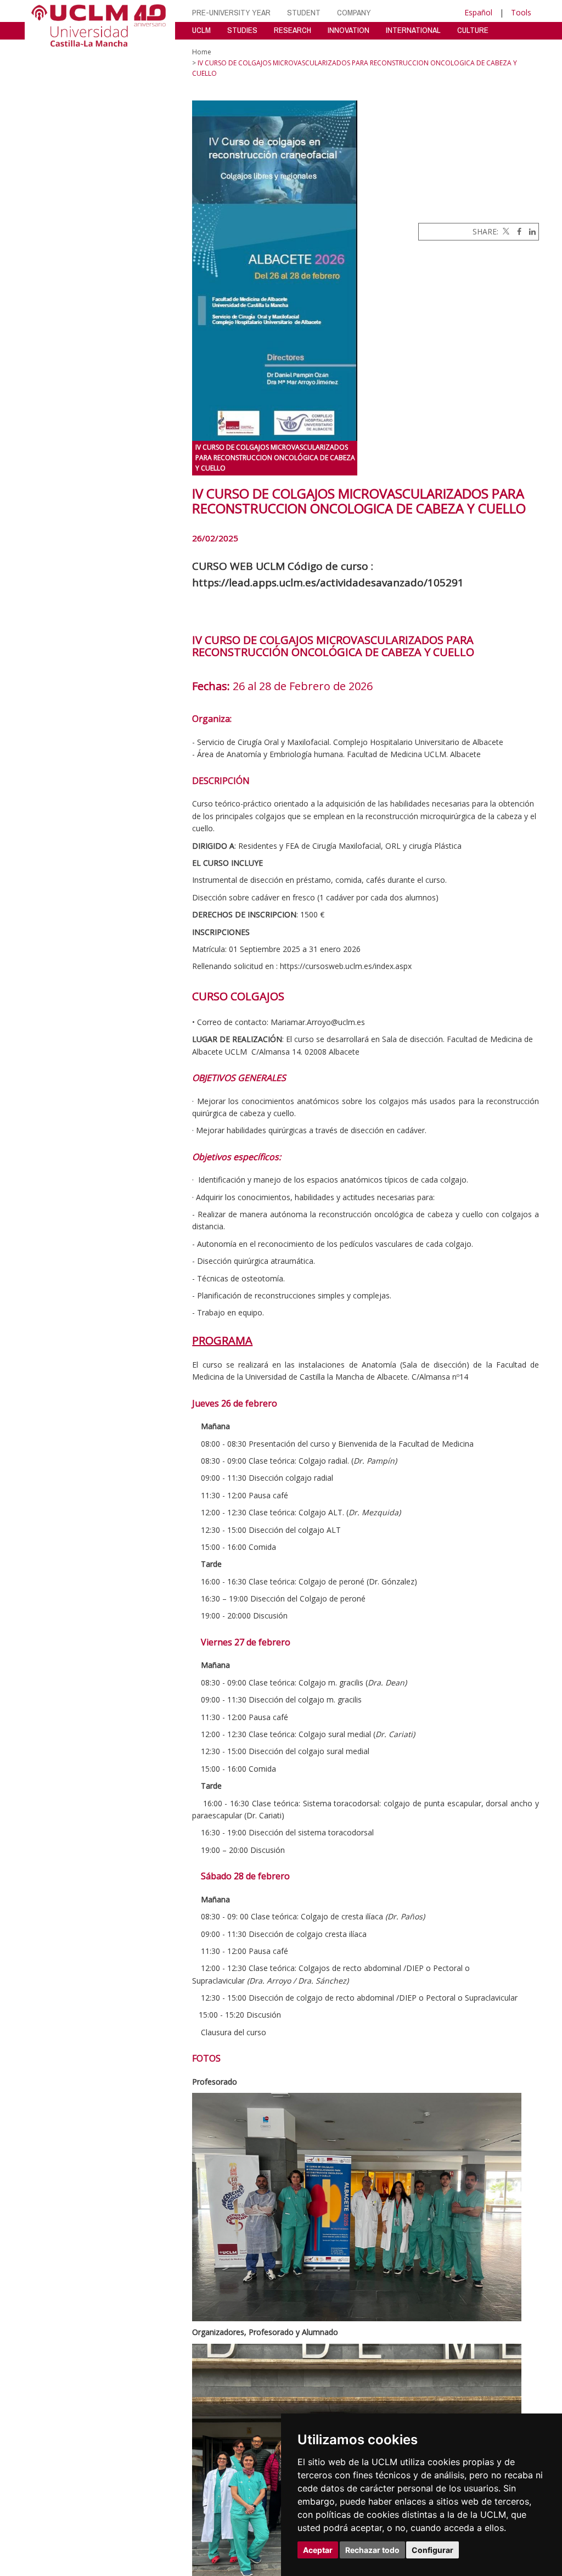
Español (478, 12)
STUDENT (304, 12)
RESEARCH (293, 30)
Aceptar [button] (318, 2550)
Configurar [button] (432, 2550)
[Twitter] (505, 231)
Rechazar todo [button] (372, 2550)
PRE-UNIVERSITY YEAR (231, 12)
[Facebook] (516, 231)
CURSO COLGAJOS (238, 996)
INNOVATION (349, 30)
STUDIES (242, 30)
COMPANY (354, 12)
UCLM (201, 30)
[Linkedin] (530, 231)
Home (202, 52)
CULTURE (473, 30)
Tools (521, 12)
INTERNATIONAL (413, 30)
